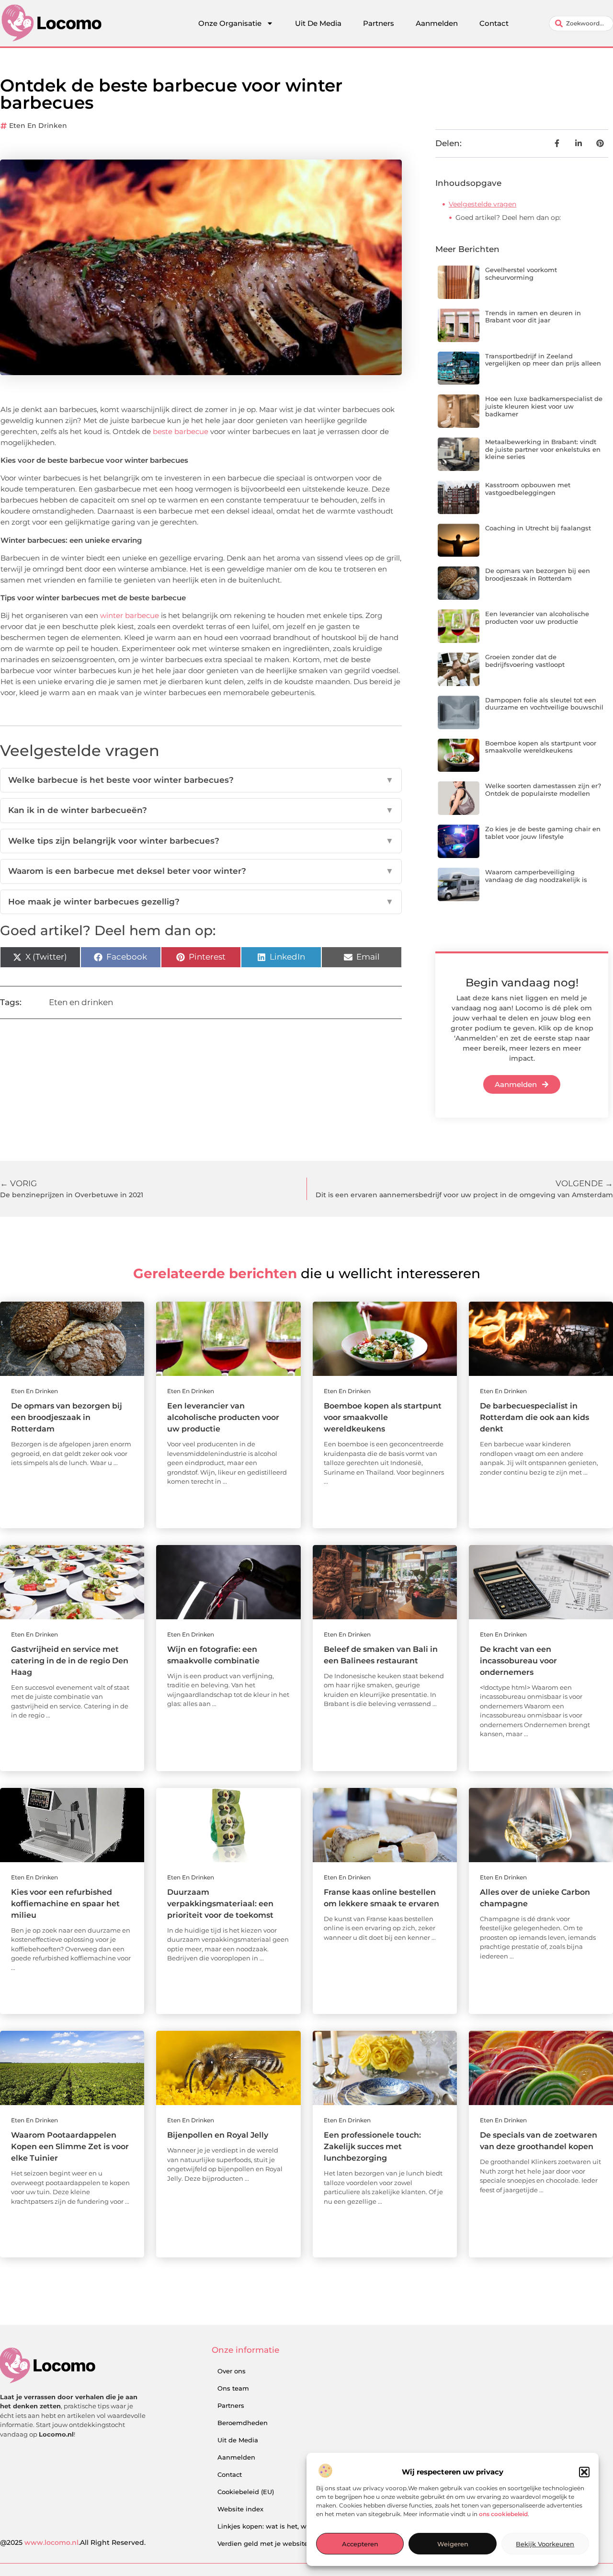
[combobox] (581, 23)
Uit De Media (318, 23)
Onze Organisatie (230, 23)
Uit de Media (238, 2440)
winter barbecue (130, 615)
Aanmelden (437, 23)
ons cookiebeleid (503, 2514)
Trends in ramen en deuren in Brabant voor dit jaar (533, 317)
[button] (584, 2472)
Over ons (232, 2371)
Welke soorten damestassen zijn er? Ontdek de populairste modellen (543, 790)
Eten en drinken (38, 126)
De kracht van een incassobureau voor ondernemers (518, 1661)
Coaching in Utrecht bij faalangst (538, 528)
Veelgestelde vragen (482, 204)
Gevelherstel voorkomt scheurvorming (521, 274)
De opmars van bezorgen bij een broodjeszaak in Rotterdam (538, 574)
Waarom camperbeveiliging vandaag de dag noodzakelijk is (536, 876)
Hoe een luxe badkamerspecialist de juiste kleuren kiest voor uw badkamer (544, 406)
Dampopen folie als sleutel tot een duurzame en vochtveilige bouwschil (544, 704)
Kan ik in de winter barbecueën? (201, 810)
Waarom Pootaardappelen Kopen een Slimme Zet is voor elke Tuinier (70, 2147)
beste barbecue (181, 431)
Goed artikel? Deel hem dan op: (508, 218)
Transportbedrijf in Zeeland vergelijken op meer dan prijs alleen (543, 360)
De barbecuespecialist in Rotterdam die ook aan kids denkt (534, 1417)
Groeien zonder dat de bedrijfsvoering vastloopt (525, 661)
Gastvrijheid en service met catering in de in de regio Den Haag (70, 1661)
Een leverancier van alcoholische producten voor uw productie (537, 618)
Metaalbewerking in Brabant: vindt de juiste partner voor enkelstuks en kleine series (543, 449)
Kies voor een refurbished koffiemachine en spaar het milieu (65, 1904)
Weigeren (453, 2544)
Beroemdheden (243, 2423)
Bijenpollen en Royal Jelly (218, 2135)
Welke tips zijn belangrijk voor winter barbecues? (201, 841)
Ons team (233, 2388)
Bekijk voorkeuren (545, 2544)
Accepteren (360, 2544)
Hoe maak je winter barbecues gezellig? (201, 902)
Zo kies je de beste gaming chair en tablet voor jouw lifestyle (543, 833)
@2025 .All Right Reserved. (73, 2542)
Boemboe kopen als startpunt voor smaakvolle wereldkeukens (541, 747)
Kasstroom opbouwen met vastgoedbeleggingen (528, 489)
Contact (494, 23)
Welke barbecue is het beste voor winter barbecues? (201, 780)
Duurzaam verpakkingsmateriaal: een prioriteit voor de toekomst (220, 1904)
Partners (379, 23)
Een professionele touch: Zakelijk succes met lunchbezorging (372, 2147)
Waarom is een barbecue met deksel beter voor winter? (201, 871)
